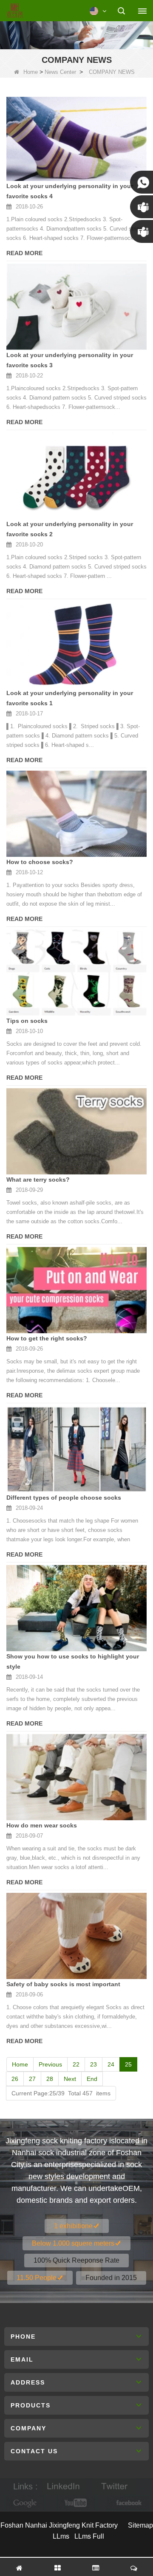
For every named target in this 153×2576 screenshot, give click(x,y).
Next (70, 2079)
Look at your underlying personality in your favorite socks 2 (70, 529)
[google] (25, 2503)
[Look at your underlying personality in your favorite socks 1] (76, 645)
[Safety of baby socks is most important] (76, 1936)
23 (93, 2064)
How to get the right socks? (47, 1338)
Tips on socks (27, 1021)
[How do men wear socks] (76, 1777)
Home (31, 72)
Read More (24, 253)
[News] (76, 34)
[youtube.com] (76, 2503)
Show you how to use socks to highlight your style (73, 1661)
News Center (60, 72)
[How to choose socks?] (76, 814)
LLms (61, 2536)
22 (76, 2064)
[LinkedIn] (63, 2487)
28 (50, 2079)
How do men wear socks (42, 1825)
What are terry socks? (38, 1180)
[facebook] (127, 2503)
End (92, 2079)
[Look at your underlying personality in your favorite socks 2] (76, 476)
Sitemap (140, 2525)
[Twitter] (114, 2487)
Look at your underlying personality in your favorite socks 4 (70, 191)
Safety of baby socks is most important (63, 1984)
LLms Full (89, 2536)
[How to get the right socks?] (76, 1290)
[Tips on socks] (76, 973)
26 (15, 2079)
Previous (50, 2064)
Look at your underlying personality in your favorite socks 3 (70, 360)
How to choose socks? (40, 862)
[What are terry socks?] (76, 1131)
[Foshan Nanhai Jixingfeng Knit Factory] (15, 11)
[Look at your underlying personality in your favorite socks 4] (76, 139)
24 (111, 2064)
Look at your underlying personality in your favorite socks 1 (70, 698)
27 (32, 2079)
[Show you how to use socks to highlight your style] (76, 1608)
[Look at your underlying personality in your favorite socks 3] (76, 307)
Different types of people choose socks (64, 1498)
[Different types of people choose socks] (76, 1449)
